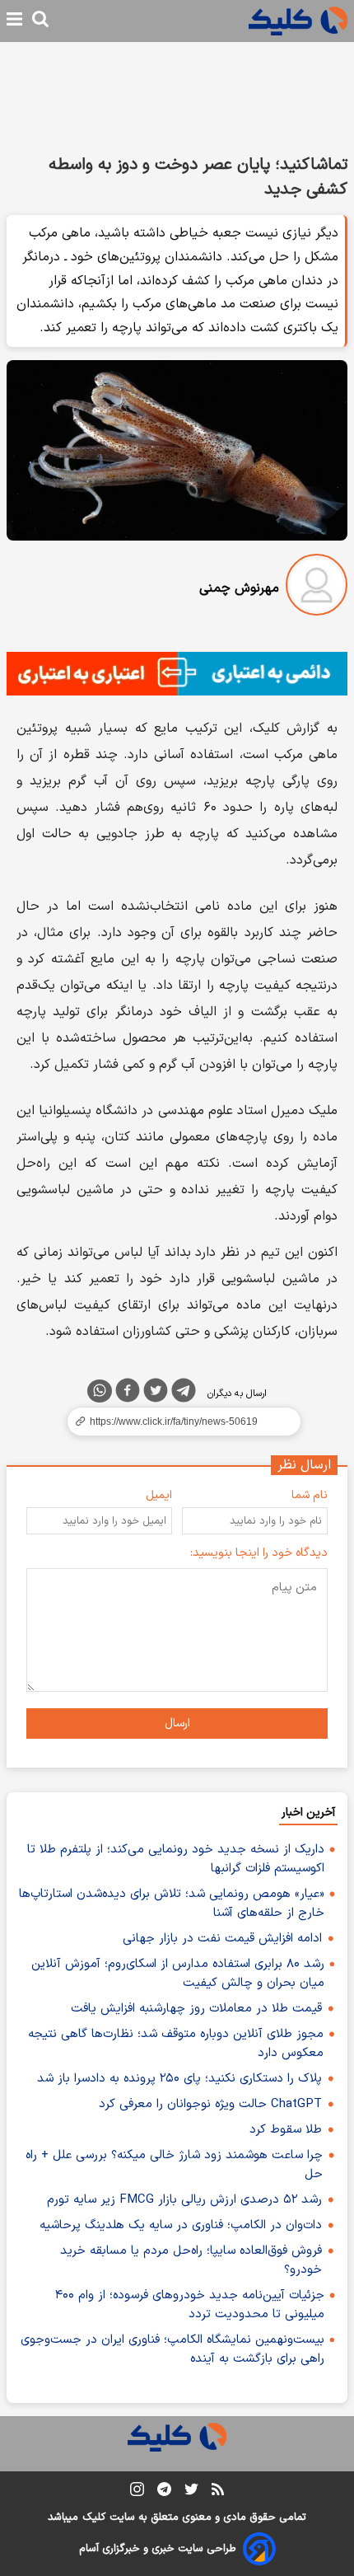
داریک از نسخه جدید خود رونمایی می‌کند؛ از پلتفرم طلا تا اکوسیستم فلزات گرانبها (176, 1859)
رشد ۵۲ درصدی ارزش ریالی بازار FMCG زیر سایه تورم (184, 2200)
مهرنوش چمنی (239, 588)
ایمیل (159, 1495)
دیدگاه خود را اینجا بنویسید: (259, 1553)
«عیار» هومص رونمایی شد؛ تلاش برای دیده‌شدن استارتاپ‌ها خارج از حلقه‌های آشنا (172, 1904)
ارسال (177, 1724)
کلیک (94, 2517)
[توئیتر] (156, 1393)
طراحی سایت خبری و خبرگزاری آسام (158, 2549)
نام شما (310, 1495)
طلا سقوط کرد (286, 2130)
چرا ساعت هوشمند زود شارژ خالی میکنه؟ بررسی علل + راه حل (174, 2165)
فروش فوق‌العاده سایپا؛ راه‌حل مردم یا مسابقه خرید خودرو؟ (191, 2260)
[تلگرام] (184, 1393)
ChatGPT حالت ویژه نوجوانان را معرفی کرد (210, 2104)
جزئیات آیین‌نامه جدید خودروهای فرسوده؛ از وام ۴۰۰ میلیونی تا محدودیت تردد (190, 2305)
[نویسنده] (317, 588)
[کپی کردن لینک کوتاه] (177, 1421)
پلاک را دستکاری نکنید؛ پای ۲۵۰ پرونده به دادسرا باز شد (179, 2079)
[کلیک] (298, 21)
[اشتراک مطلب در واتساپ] (100, 1391)
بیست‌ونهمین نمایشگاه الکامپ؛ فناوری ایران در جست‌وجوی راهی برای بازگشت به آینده (172, 2349)
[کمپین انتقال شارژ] (177, 674)
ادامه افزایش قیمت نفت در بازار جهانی (222, 1939)
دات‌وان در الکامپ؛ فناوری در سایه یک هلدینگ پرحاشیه (181, 2225)
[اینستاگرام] (137, 2492)
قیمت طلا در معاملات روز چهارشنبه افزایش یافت (196, 2009)
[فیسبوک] (128, 1393)
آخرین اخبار (308, 1813)
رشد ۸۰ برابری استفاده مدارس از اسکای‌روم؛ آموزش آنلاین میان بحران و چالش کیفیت (178, 1974)
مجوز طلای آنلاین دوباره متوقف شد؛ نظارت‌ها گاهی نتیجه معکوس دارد (176, 2044)
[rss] (218, 2492)
